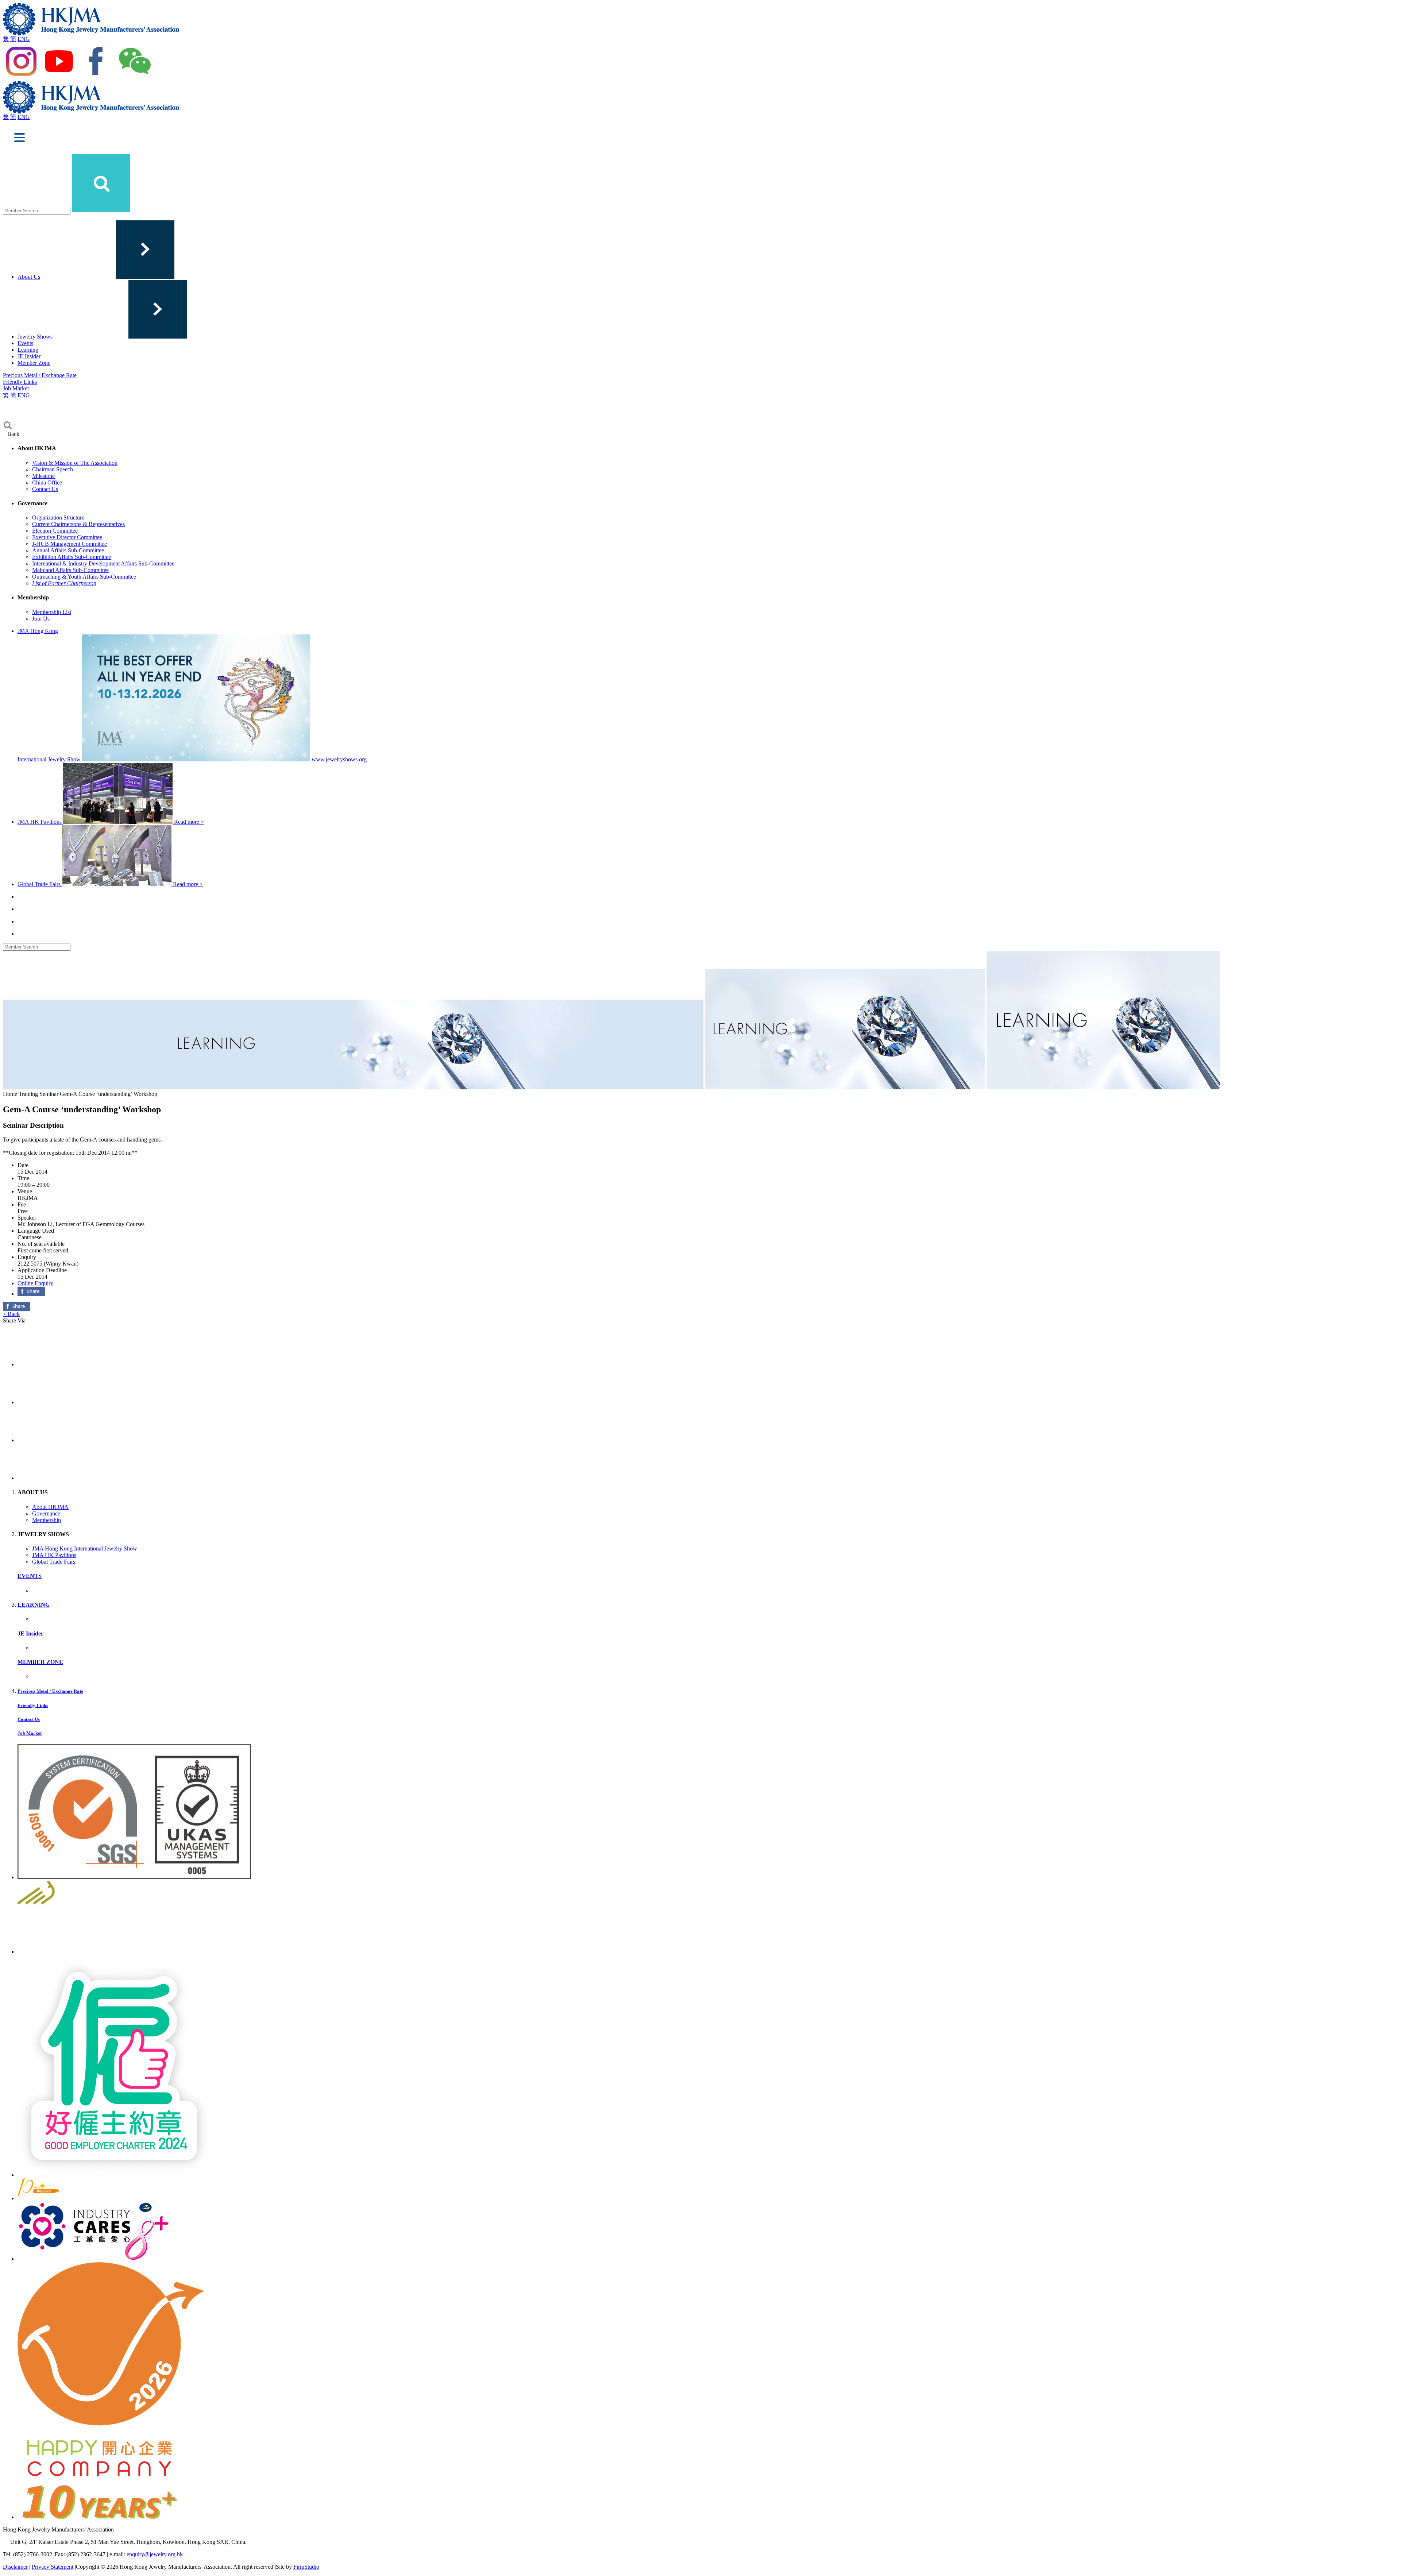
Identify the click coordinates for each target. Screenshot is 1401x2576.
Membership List (52, 612)
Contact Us (45, 489)
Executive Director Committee (67, 537)
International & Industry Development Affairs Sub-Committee (103, 563)
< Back (11, 1314)
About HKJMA (50, 1507)
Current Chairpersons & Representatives (78, 524)
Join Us (41, 619)
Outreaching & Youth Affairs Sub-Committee (84, 577)
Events (25, 343)
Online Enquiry (35, 1283)
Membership (47, 1520)
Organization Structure (58, 517)
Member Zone (34, 363)
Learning (28, 350)
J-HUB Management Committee (70, 544)
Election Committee (55, 531)
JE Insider (29, 356)
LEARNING (34, 1605)
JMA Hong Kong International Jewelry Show (85, 1548)
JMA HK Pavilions (54, 1555)
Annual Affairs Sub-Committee (68, 550)
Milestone (43, 476)
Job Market (16, 388)
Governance (46, 1513)
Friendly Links (20, 382)
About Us (29, 277)
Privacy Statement (53, 2567)
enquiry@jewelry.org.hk (155, 2554)
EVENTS (30, 1576)
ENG (24, 39)
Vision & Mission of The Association (75, 463)
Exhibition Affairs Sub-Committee (72, 557)
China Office (47, 482)
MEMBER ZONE (40, 1662)
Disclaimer (15, 2567)
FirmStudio (306, 2567)
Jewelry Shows (35, 337)
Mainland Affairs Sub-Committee (70, 570)
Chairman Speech (53, 469)
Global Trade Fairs (54, 1562)
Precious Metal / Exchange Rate (40, 375)
